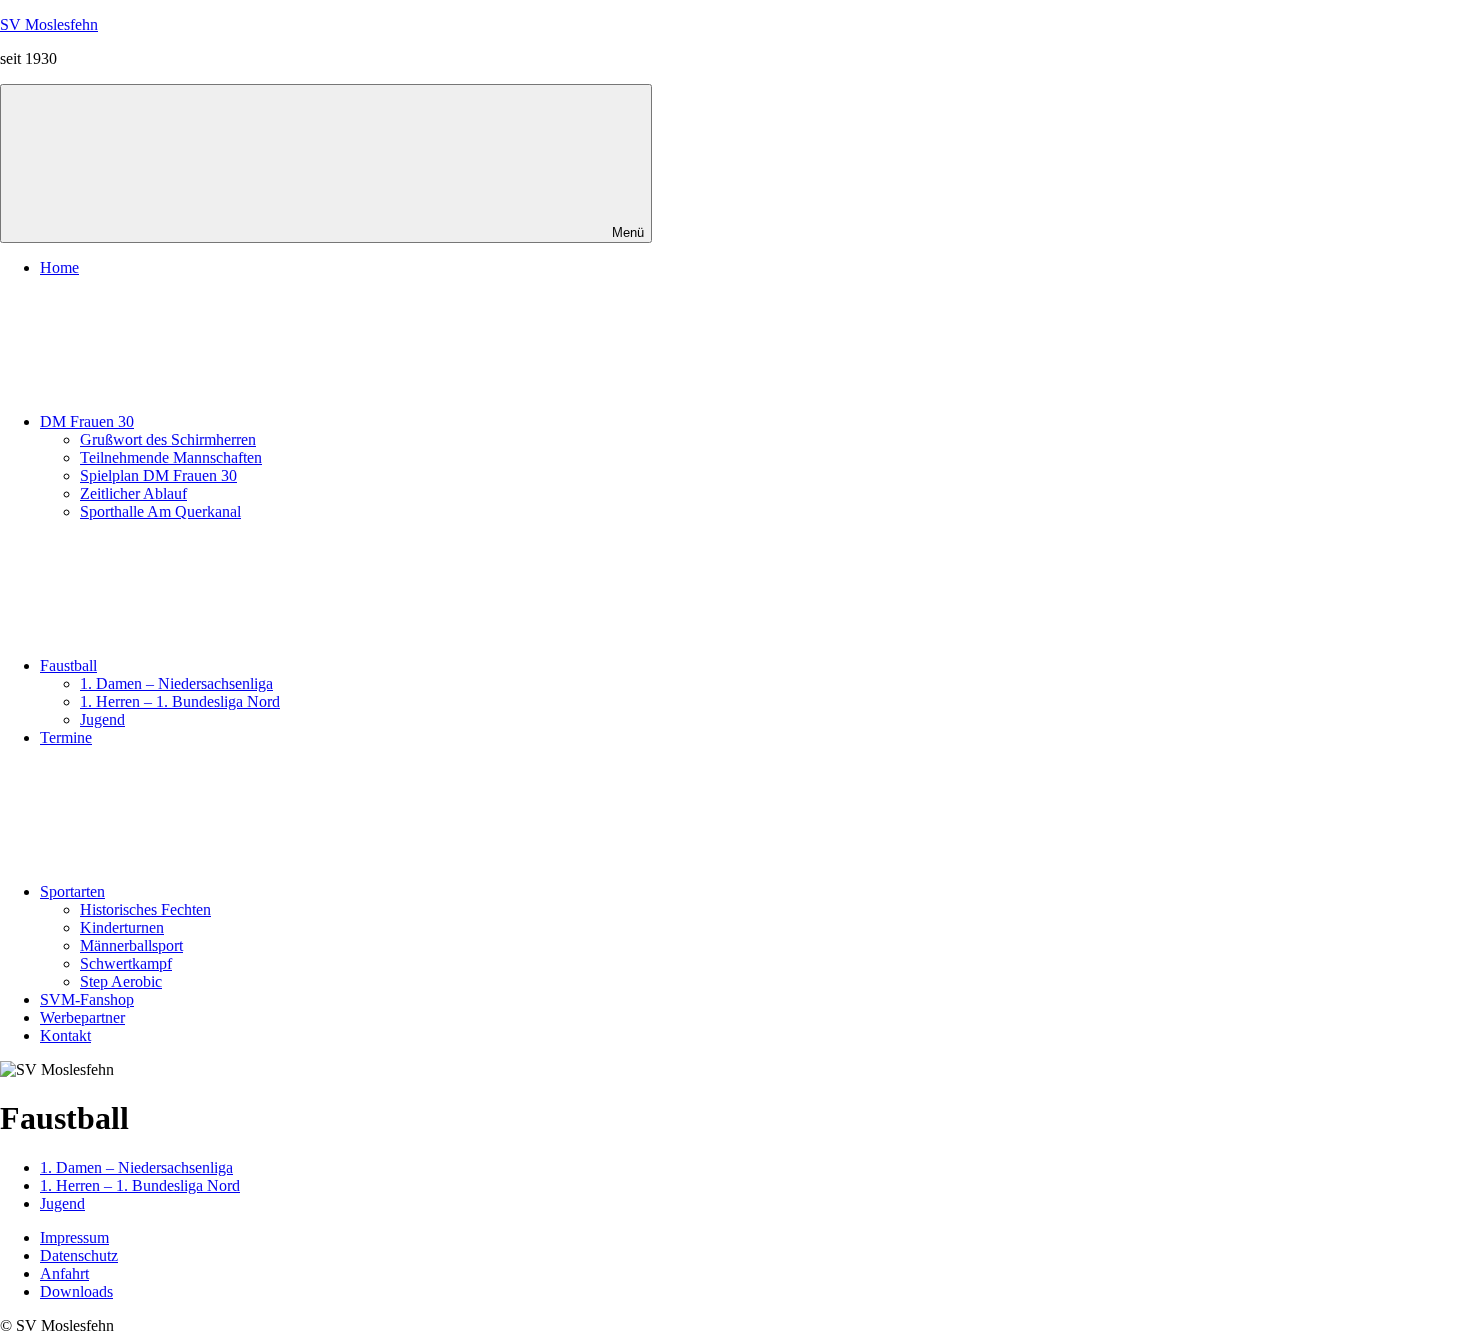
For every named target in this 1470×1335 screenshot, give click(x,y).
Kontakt (65, 1035)
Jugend (102, 719)
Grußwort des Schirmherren (168, 439)
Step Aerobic (121, 981)
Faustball (68, 665)
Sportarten (72, 891)
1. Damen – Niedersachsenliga (176, 683)
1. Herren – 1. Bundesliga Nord (180, 701)
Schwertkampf (126, 963)
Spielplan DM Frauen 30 (158, 475)
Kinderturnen (122, 927)
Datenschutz (79, 1255)
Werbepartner (82, 1017)
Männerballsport (131, 945)
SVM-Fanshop (87, 999)
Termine (66, 737)
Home (59, 267)
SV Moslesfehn (49, 24)
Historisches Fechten (145, 909)
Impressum (74, 1237)
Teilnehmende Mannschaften (171, 457)
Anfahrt (64, 1273)
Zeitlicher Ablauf (133, 493)
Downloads (76, 1291)
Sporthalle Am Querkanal (160, 511)
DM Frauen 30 (87, 421)
